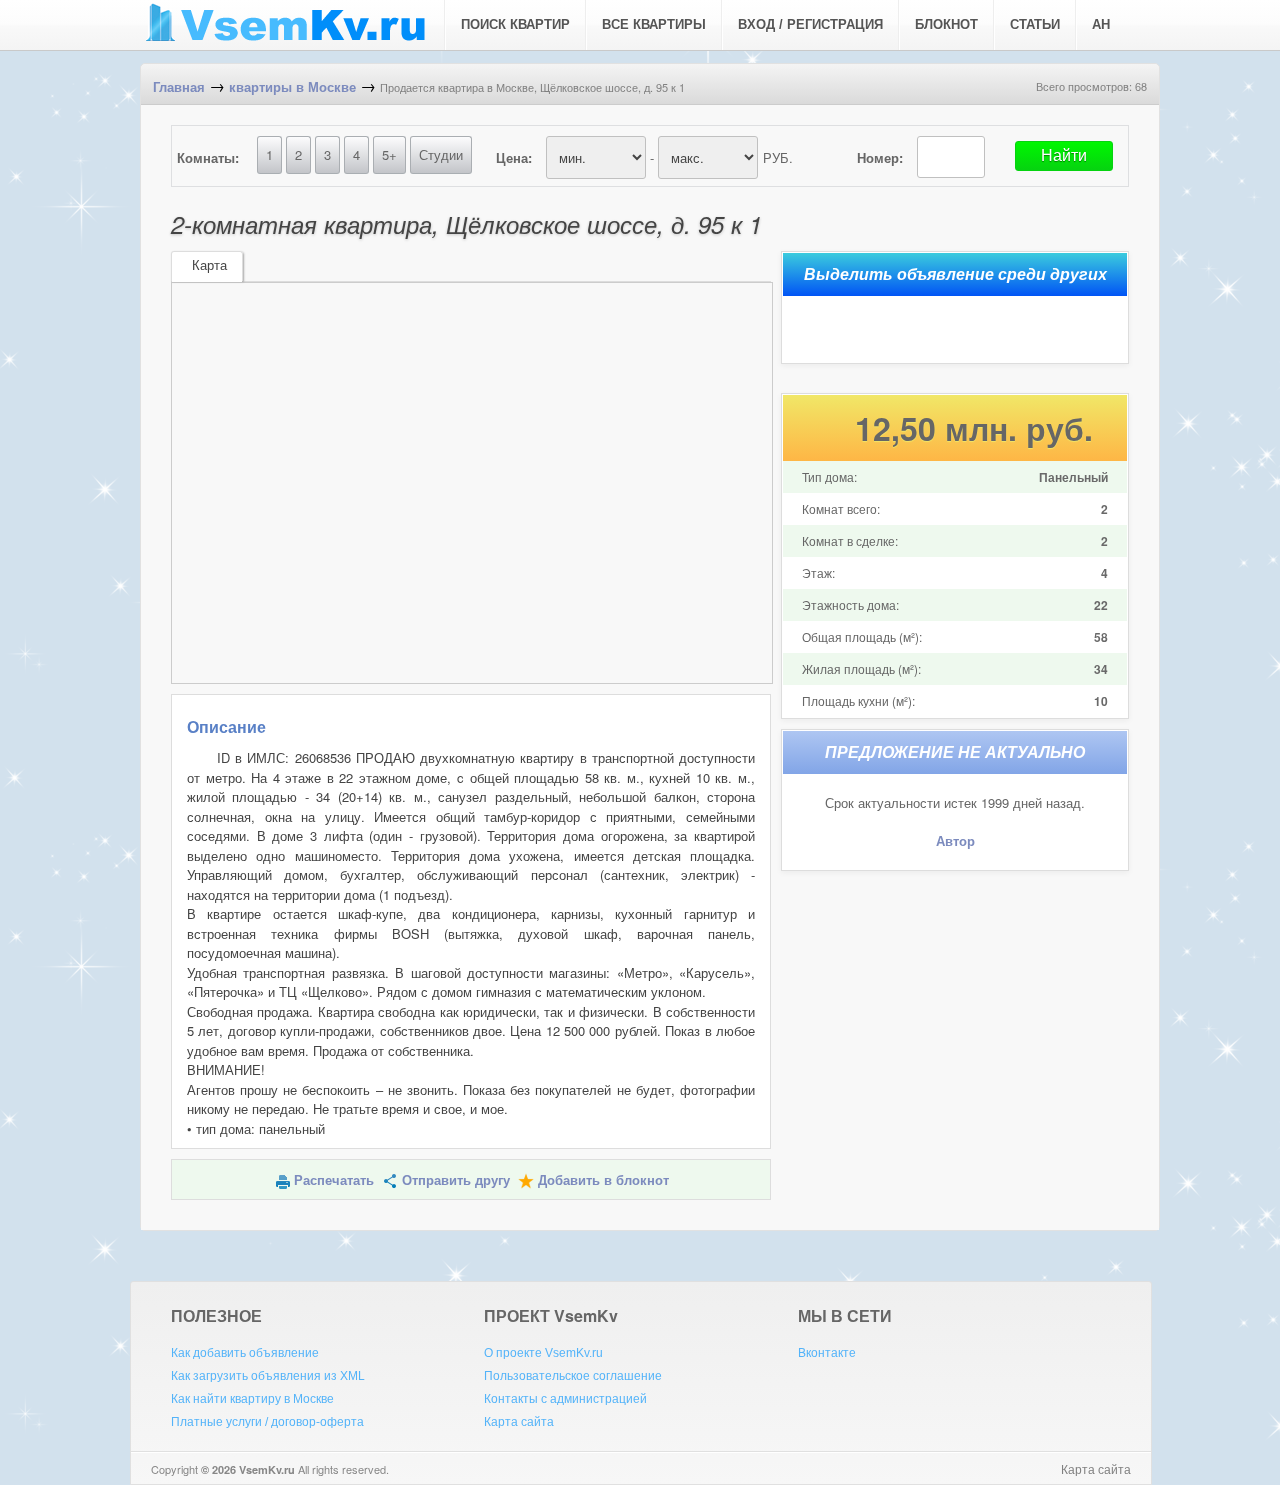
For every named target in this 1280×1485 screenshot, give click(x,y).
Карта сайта (519, 1422)
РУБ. (778, 157)
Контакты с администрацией (565, 1399)
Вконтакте (827, 1353)
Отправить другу (456, 1180)
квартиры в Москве (292, 87)
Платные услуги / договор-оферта (267, 1422)
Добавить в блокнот (603, 1180)
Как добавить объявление (245, 1353)
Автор (955, 841)
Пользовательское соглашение (573, 1376)
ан (1101, 24)
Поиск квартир (515, 24)
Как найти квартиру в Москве (252, 1399)
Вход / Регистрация (810, 24)
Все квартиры (654, 24)
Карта (209, 265)
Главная (179, 87)
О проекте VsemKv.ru (543, 1353)
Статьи (1035, 24)
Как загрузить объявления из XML (268, 1376)
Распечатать (334, 1180)
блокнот (946, 24)
